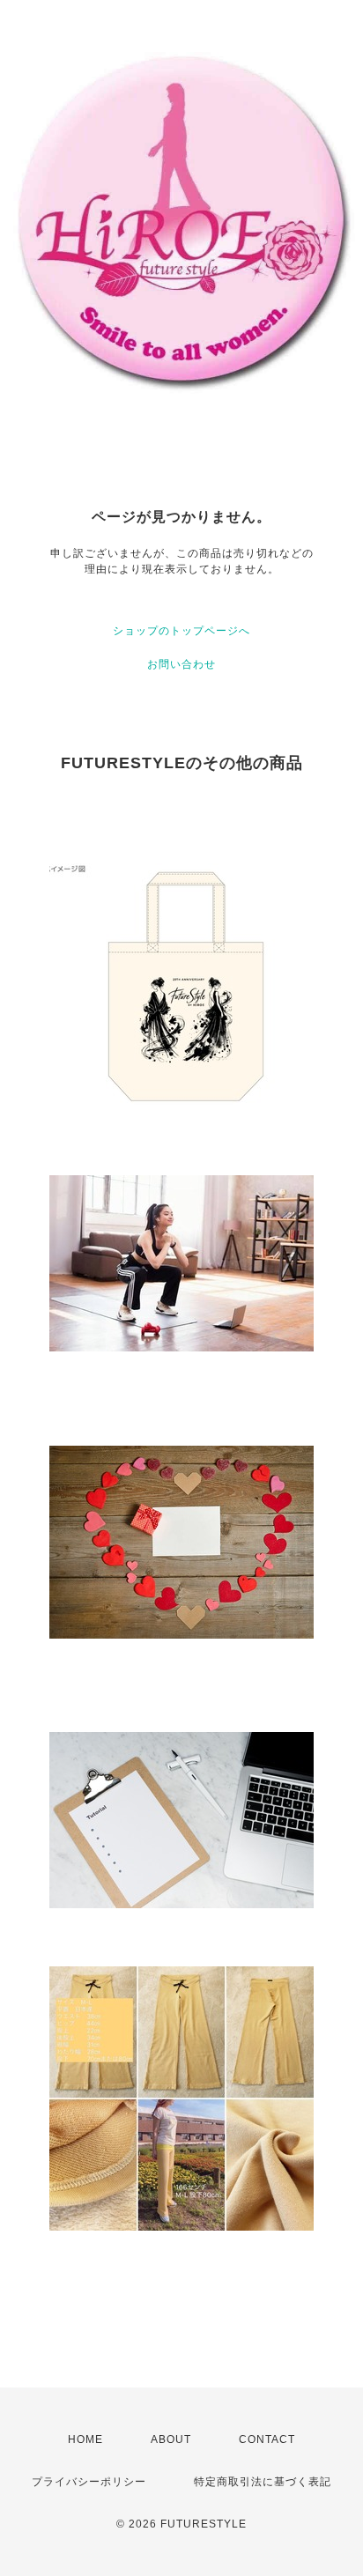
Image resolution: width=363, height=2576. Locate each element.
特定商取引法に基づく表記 (263, 2482)
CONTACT (267, 2439)
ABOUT (171, 2439)
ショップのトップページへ (181, 631)
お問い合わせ (181, 664)
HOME (85, 2439)
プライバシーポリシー (89, 2482)
